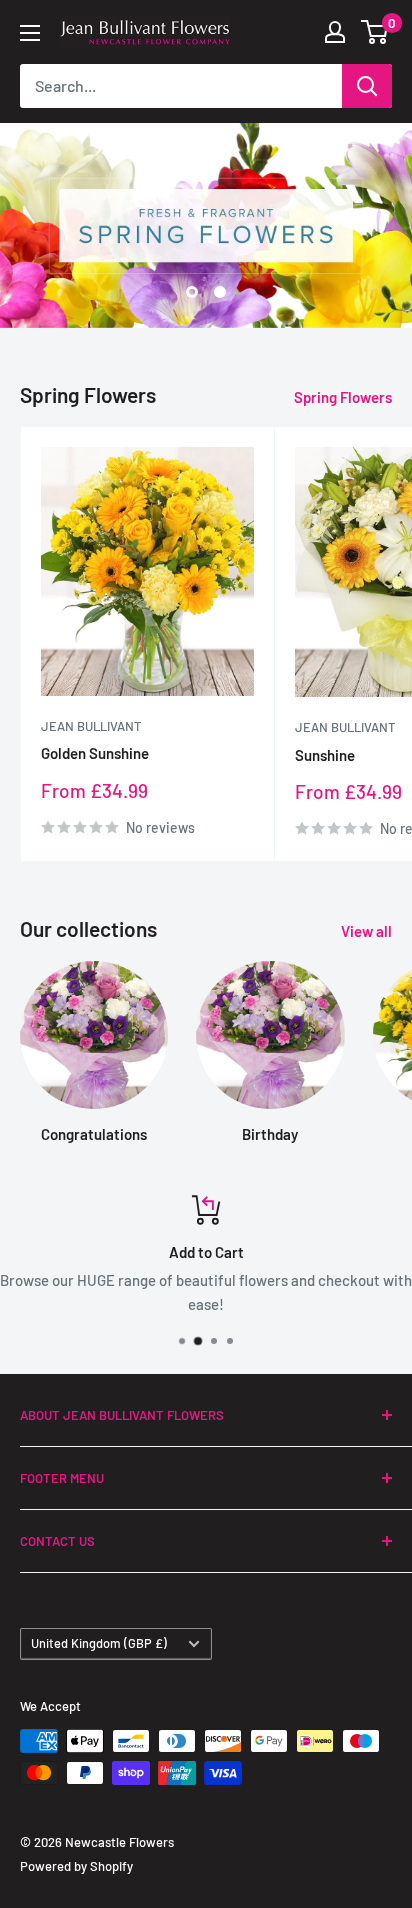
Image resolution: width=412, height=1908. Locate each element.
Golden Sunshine (95, 753)
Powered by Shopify (76, 1866)
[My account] (335, 32)
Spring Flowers (343, 397)
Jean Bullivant (91, 726)
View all (366, 931)
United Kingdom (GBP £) (99, 1643)
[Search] (367, 86)
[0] (375, 32)
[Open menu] (30, 33)
